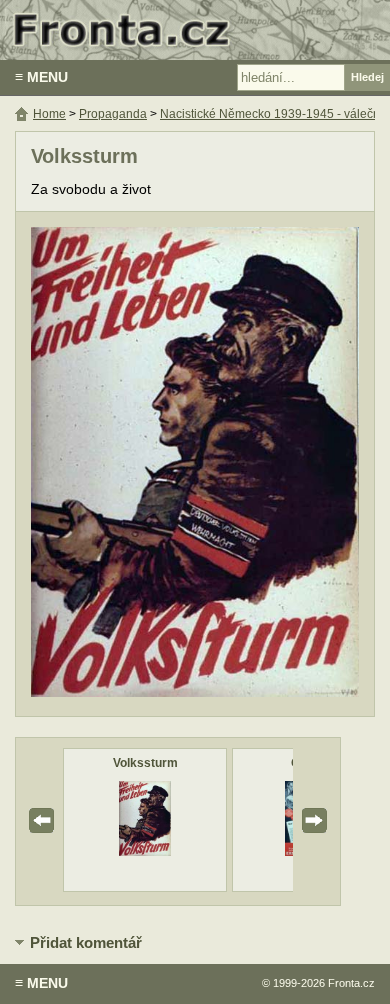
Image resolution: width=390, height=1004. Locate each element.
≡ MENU (41, 77)
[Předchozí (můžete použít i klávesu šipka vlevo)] (106, 464)
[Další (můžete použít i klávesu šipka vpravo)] (284, 464)
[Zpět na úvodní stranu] (195, 30)
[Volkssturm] (145, 851)
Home (49, 114)
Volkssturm (145, 763)
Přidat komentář (86, 942)
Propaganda (113, 114)
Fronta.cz (351, 983)
